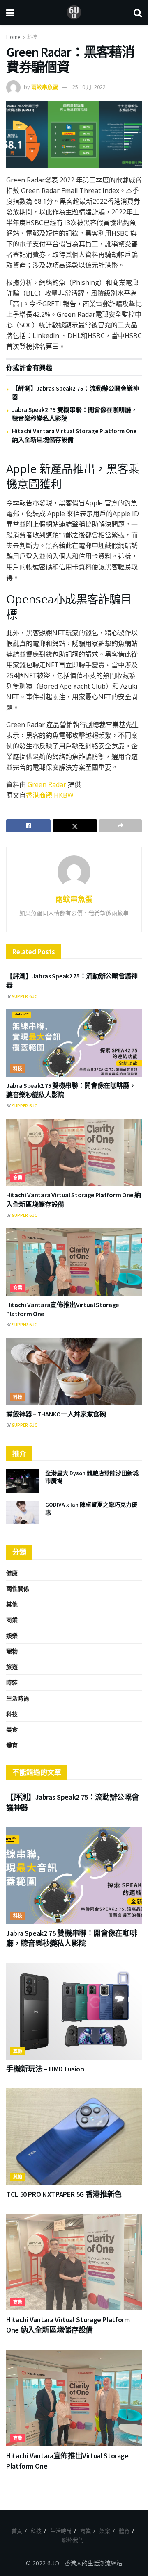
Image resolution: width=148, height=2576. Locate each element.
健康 (12, 1573)
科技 (32, 37)
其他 (12, 1604)
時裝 (12, 1682)
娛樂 (12, 1636)
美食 (12, 1729)
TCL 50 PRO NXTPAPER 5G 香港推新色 (64, 2194)
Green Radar (47, 784)
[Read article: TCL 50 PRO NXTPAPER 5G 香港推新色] (74, 2137)
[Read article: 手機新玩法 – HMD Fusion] (74, 2011)
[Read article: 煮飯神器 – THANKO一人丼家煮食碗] (74, 1372)
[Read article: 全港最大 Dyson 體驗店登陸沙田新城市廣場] (23, 1481)
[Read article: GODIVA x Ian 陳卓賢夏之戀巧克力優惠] (23, 1513)
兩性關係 (18, 1588)
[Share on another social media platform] (120, 826)
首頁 (17, 2531)
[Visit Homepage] (74, 12)
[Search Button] (138, 12)
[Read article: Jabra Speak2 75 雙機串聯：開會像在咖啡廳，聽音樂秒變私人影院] (74, 1043)
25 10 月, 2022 (89, 87)
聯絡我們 (73, 2540)
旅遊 (12, 1667)
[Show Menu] (10, 12)
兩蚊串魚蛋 (45, 87)
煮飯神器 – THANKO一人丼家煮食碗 (56, 1414)
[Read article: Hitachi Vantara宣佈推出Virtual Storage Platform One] (74, 1262)
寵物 (12, 1651)
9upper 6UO (25, 996)
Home (13, 37)
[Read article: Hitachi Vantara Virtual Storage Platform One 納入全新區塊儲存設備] (74, 1152)
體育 (12, 1745)
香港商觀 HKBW (50, 795)
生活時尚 (18, 1698)
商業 (18, 1178)
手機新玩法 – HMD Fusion (45, 2069)
